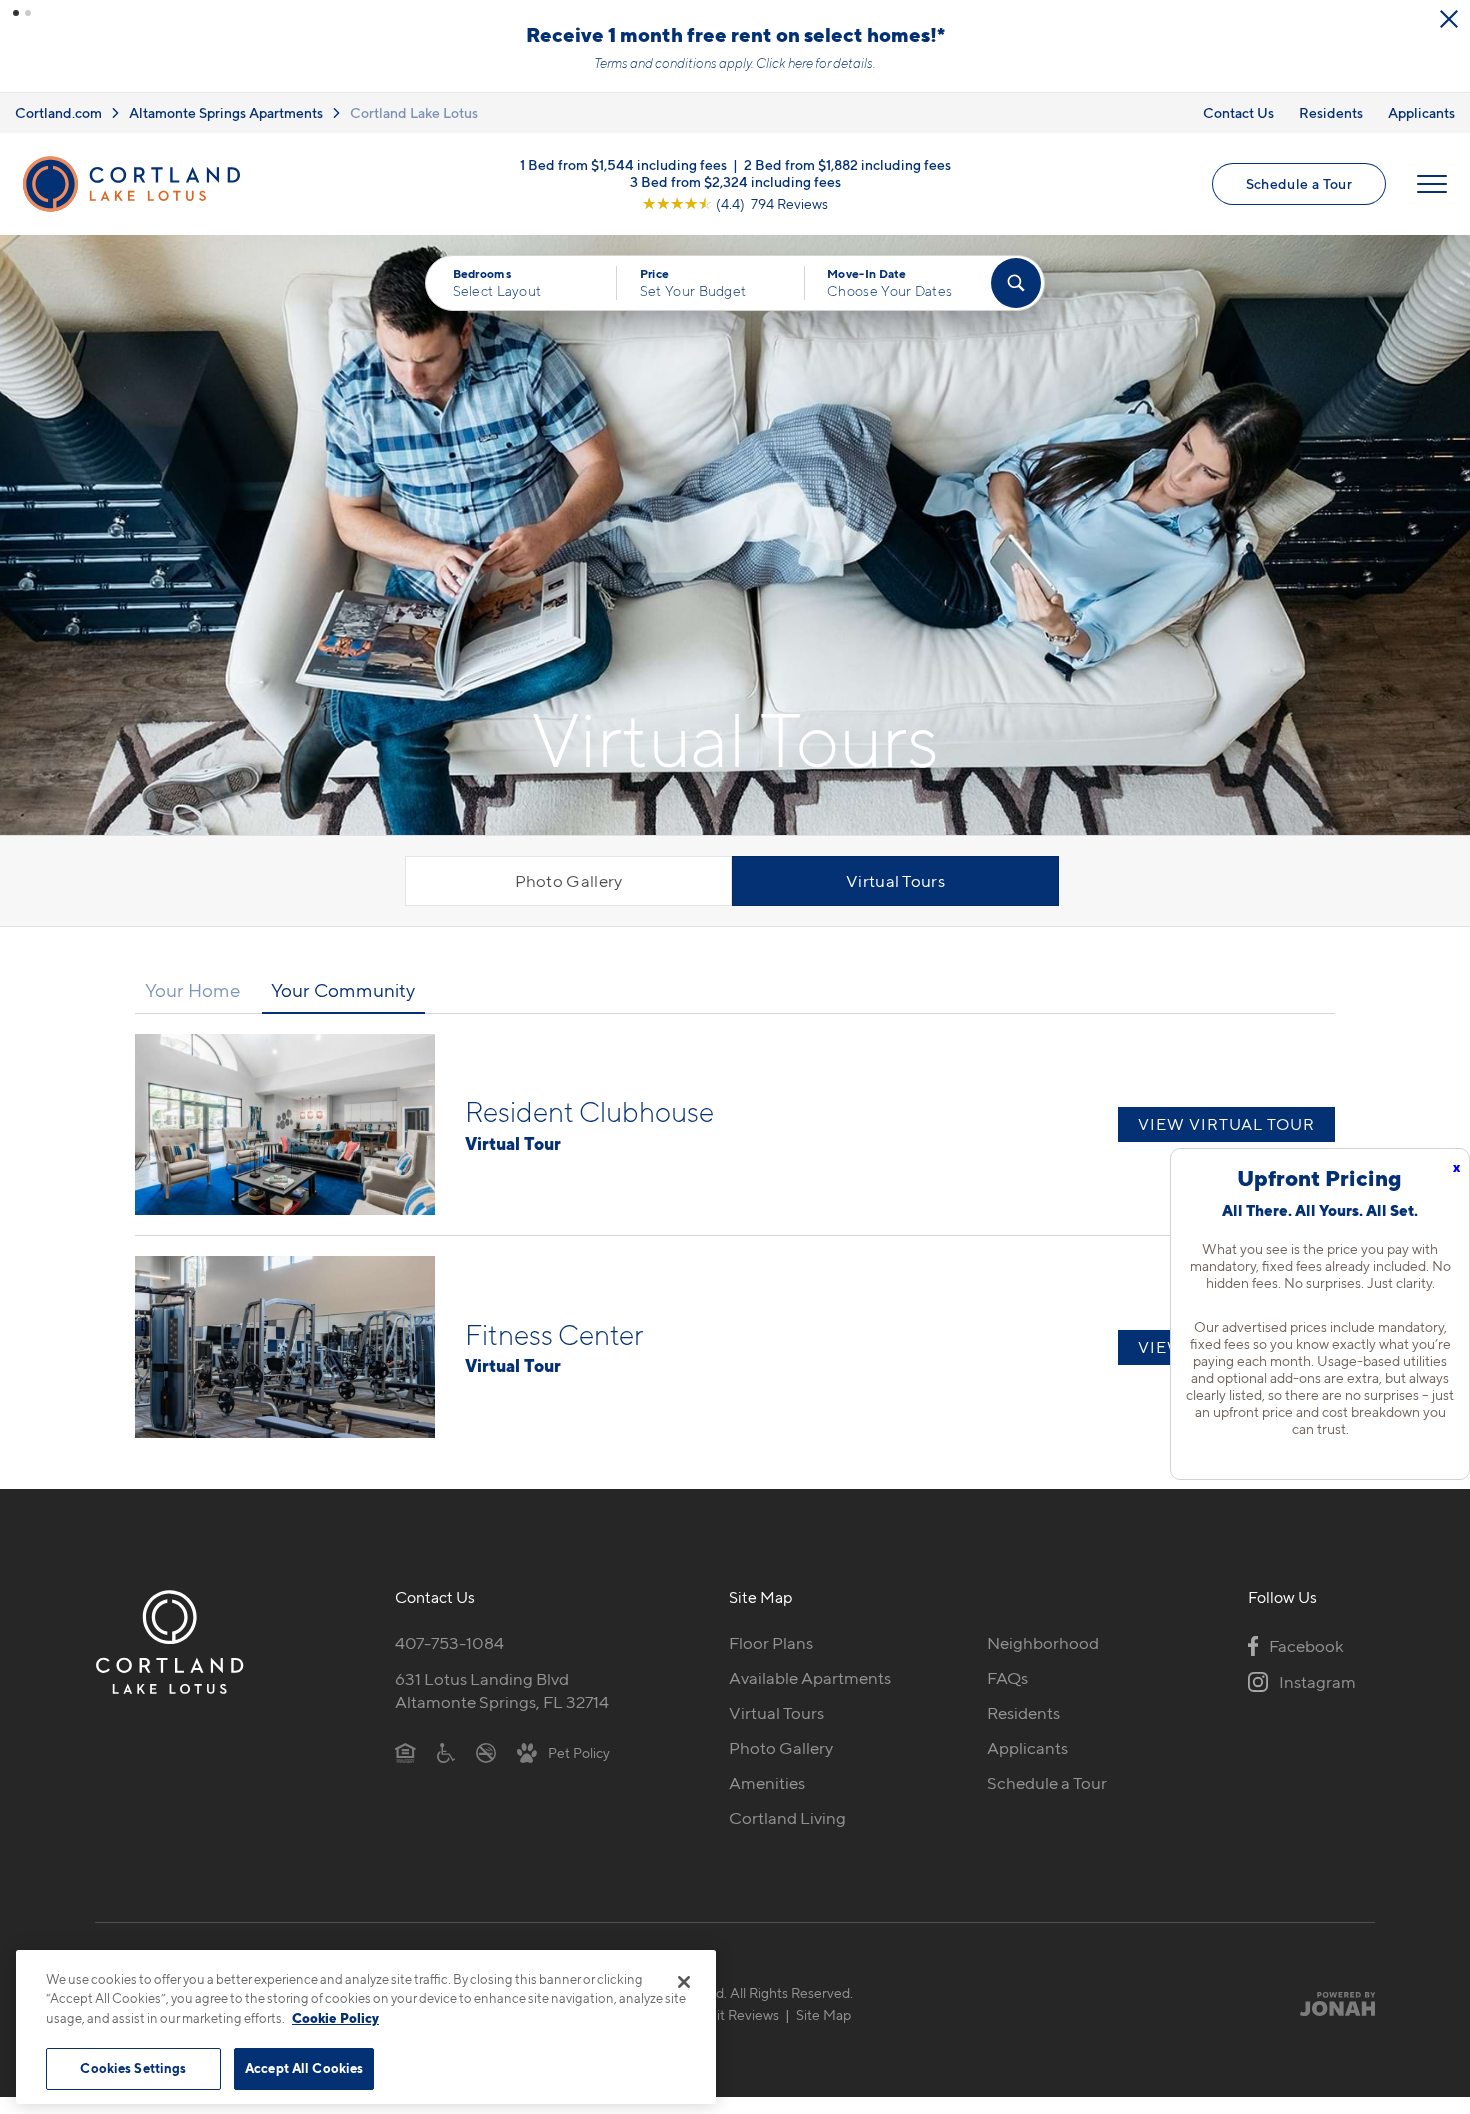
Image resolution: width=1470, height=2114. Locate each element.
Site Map (823, 2014)
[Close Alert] (1449, 19)
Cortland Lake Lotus (414, 112)
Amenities (767, 1783)
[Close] (684, 1982)
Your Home (193, 990)
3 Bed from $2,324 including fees (735, 180)
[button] (16, 13)
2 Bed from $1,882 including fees (847, 163)
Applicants (1421, 112)
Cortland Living (787, 1818)
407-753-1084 (449, 1643)
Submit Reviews (730, 2014)
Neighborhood (1043, 1643)
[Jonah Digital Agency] (1328, 2004)
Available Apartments (810, 1678)
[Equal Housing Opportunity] (405, 1752)
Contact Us (1238, 112)
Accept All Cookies (304, 2068)
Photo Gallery (569, 881)
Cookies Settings (133, 2068)
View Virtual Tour (1226, 1124)
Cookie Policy (335, 2018)
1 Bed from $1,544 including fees (623, 163)
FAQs (1007, 1678)
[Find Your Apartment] (1016, 283)
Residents (1331, 112)
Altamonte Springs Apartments (226, 112)
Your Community (343, 990)
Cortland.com (58, 112)
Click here (784, 63)
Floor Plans (771, 1643)
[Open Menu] (1432, 184)
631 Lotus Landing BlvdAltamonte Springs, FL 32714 (502, 1690)
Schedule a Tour (1299, 183)
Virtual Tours (895, 881)
